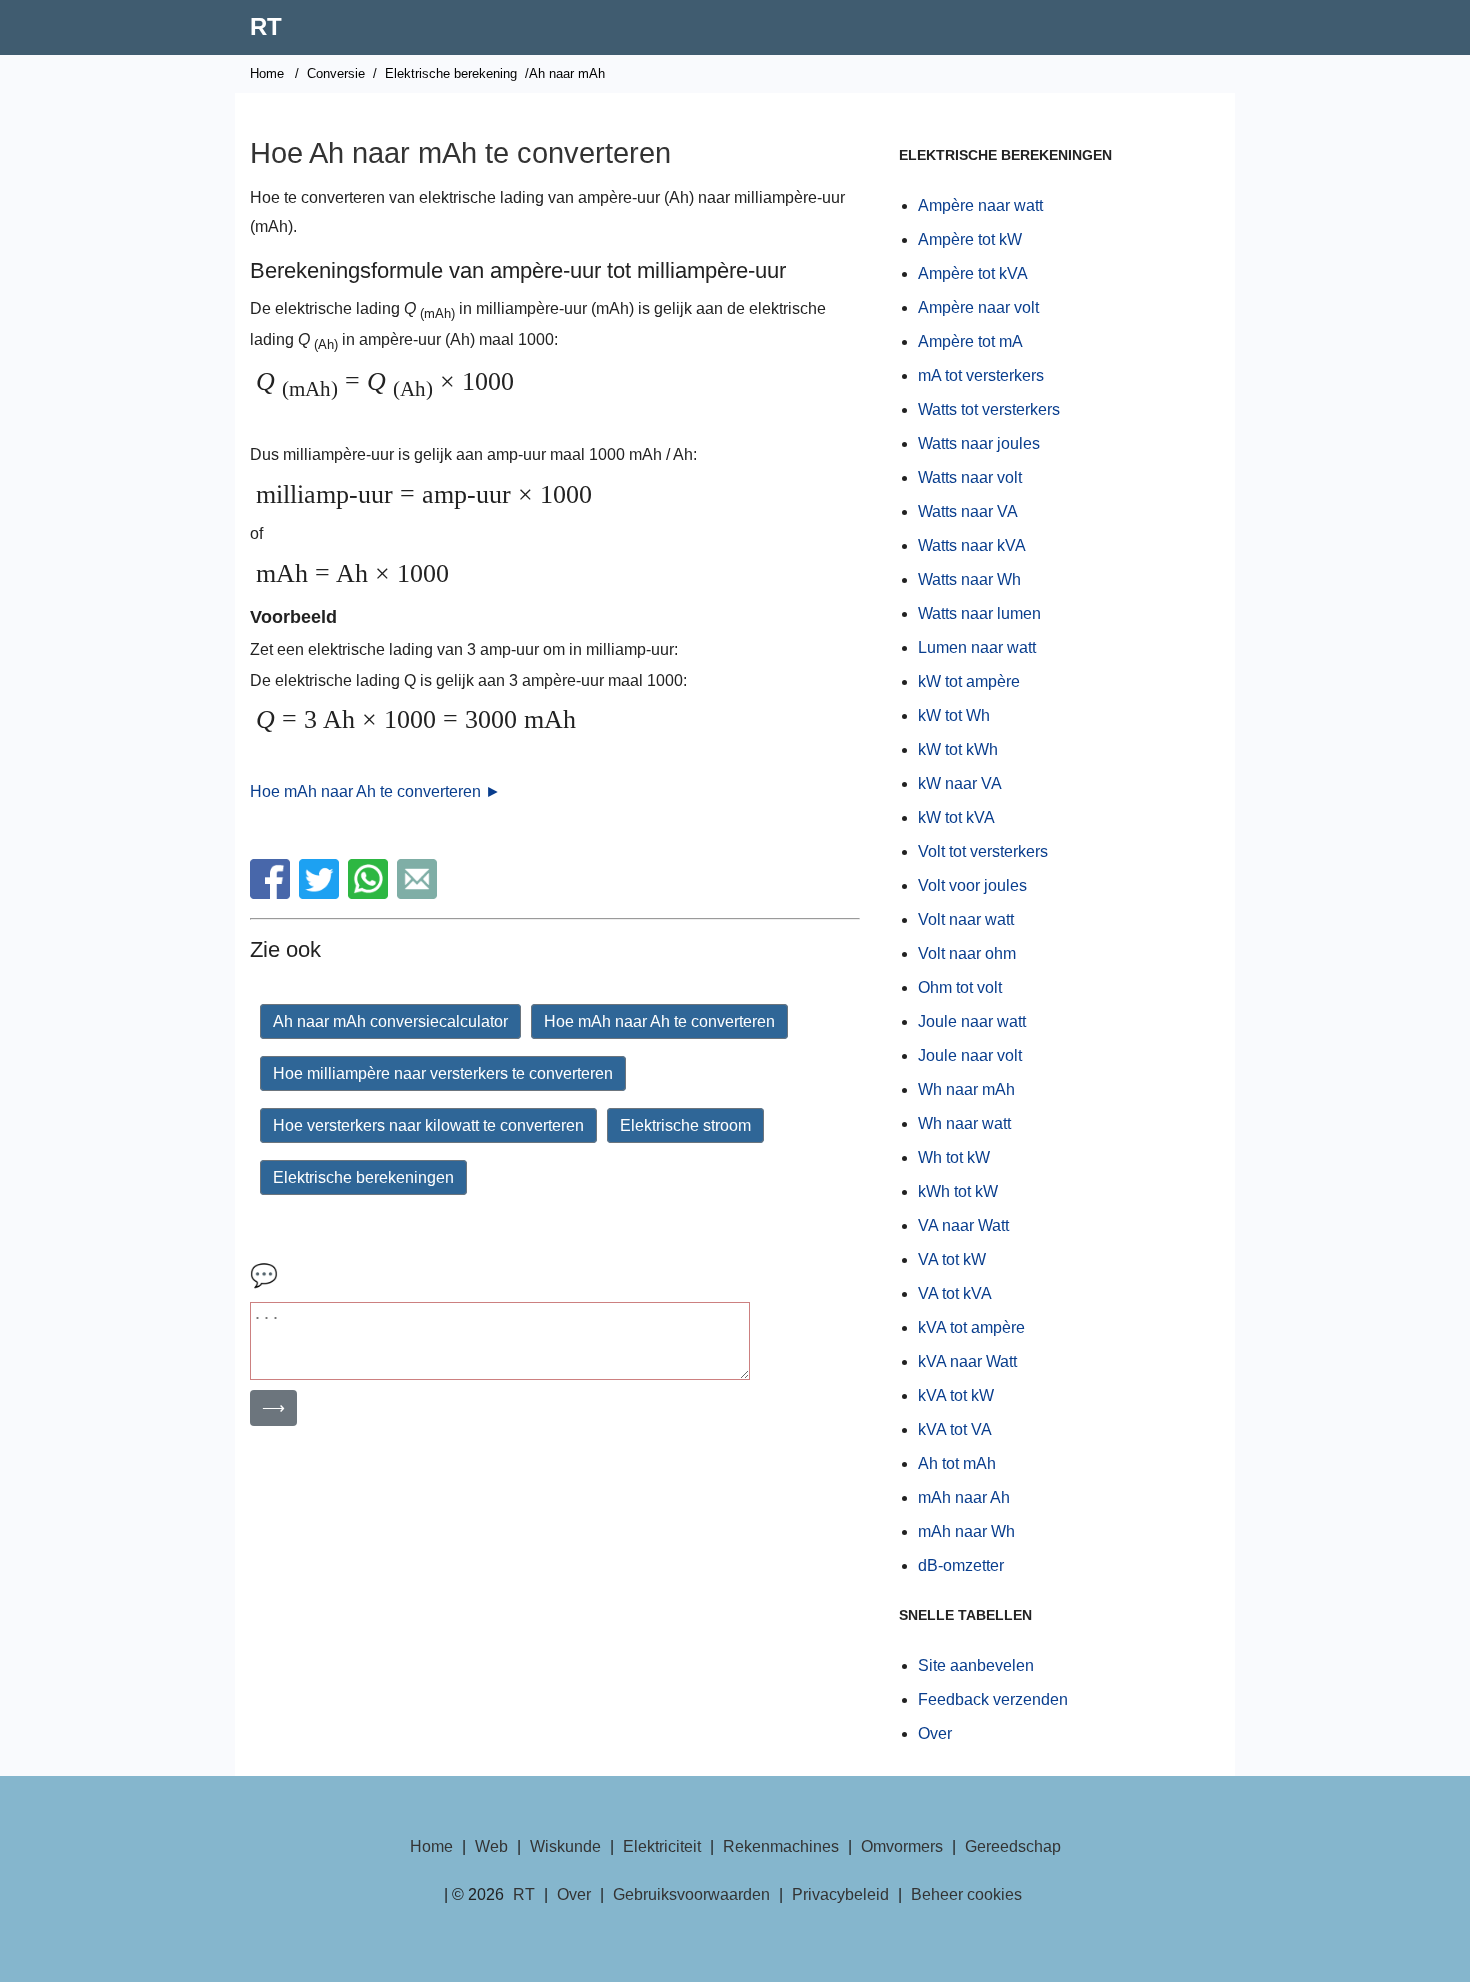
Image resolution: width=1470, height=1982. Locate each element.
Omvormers (902, 1846)
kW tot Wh (954, 715)
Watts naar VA (968, 511)
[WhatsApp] (370, 893)
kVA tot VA (955, 1429)
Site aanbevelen (976, 1665)
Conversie (336, 73)
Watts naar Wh (969, 579)
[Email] (419, 893)
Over (935, 1733)
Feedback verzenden (993, 1699)
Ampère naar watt (980, 205)
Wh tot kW (954, 1157)
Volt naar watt (966, 919)
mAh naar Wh (966, 1531)
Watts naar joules (979, 443)
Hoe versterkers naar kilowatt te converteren (428, 1125)
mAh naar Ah (964, 1497)
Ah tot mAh (957, 1463)
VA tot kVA (955, 1293)
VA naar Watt (963, 1225)
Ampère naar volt (978, 307)
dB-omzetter (961, 1565)
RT (266, 26)
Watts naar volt (970, 477)
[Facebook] (272, 893)
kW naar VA (960, 783)
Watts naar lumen (979, 613)
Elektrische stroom (685, 1125)
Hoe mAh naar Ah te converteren (659, 1021)
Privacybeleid (840, 1894)
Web (491, 1846)
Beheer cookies (966, 1894)
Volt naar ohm (967, 953)
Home (267, 73)
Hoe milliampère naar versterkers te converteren (443, 1073)
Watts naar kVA (972, 545)
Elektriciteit (662, 1846)
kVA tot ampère (971, 1327)
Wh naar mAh (966, 1089)
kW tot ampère (969, 681)
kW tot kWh (958, 749)
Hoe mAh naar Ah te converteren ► (375, 791)
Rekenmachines (781, 1846)
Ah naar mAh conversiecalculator (390, 1021)
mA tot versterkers (981, 375)
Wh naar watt (964, 1123)
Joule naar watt (972, 1021)
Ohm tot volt (960, 987)
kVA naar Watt (967, 1361)
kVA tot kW (956, 1395)
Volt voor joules (972, 885)
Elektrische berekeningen (363, 1177)
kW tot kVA (956, 817)
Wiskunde (565, 1846)
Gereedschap (1013, 1846)
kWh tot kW (958, 1191)
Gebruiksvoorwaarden (691, 1894)
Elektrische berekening (451, 73)
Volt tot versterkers (983, 851)
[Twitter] (321, 893)
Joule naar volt (970, 1055)
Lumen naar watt (977, 647)
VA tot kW (952, 1259)
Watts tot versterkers (989, 409)
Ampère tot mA (970, 341)
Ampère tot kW (970, 239)
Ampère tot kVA (973, 273)
